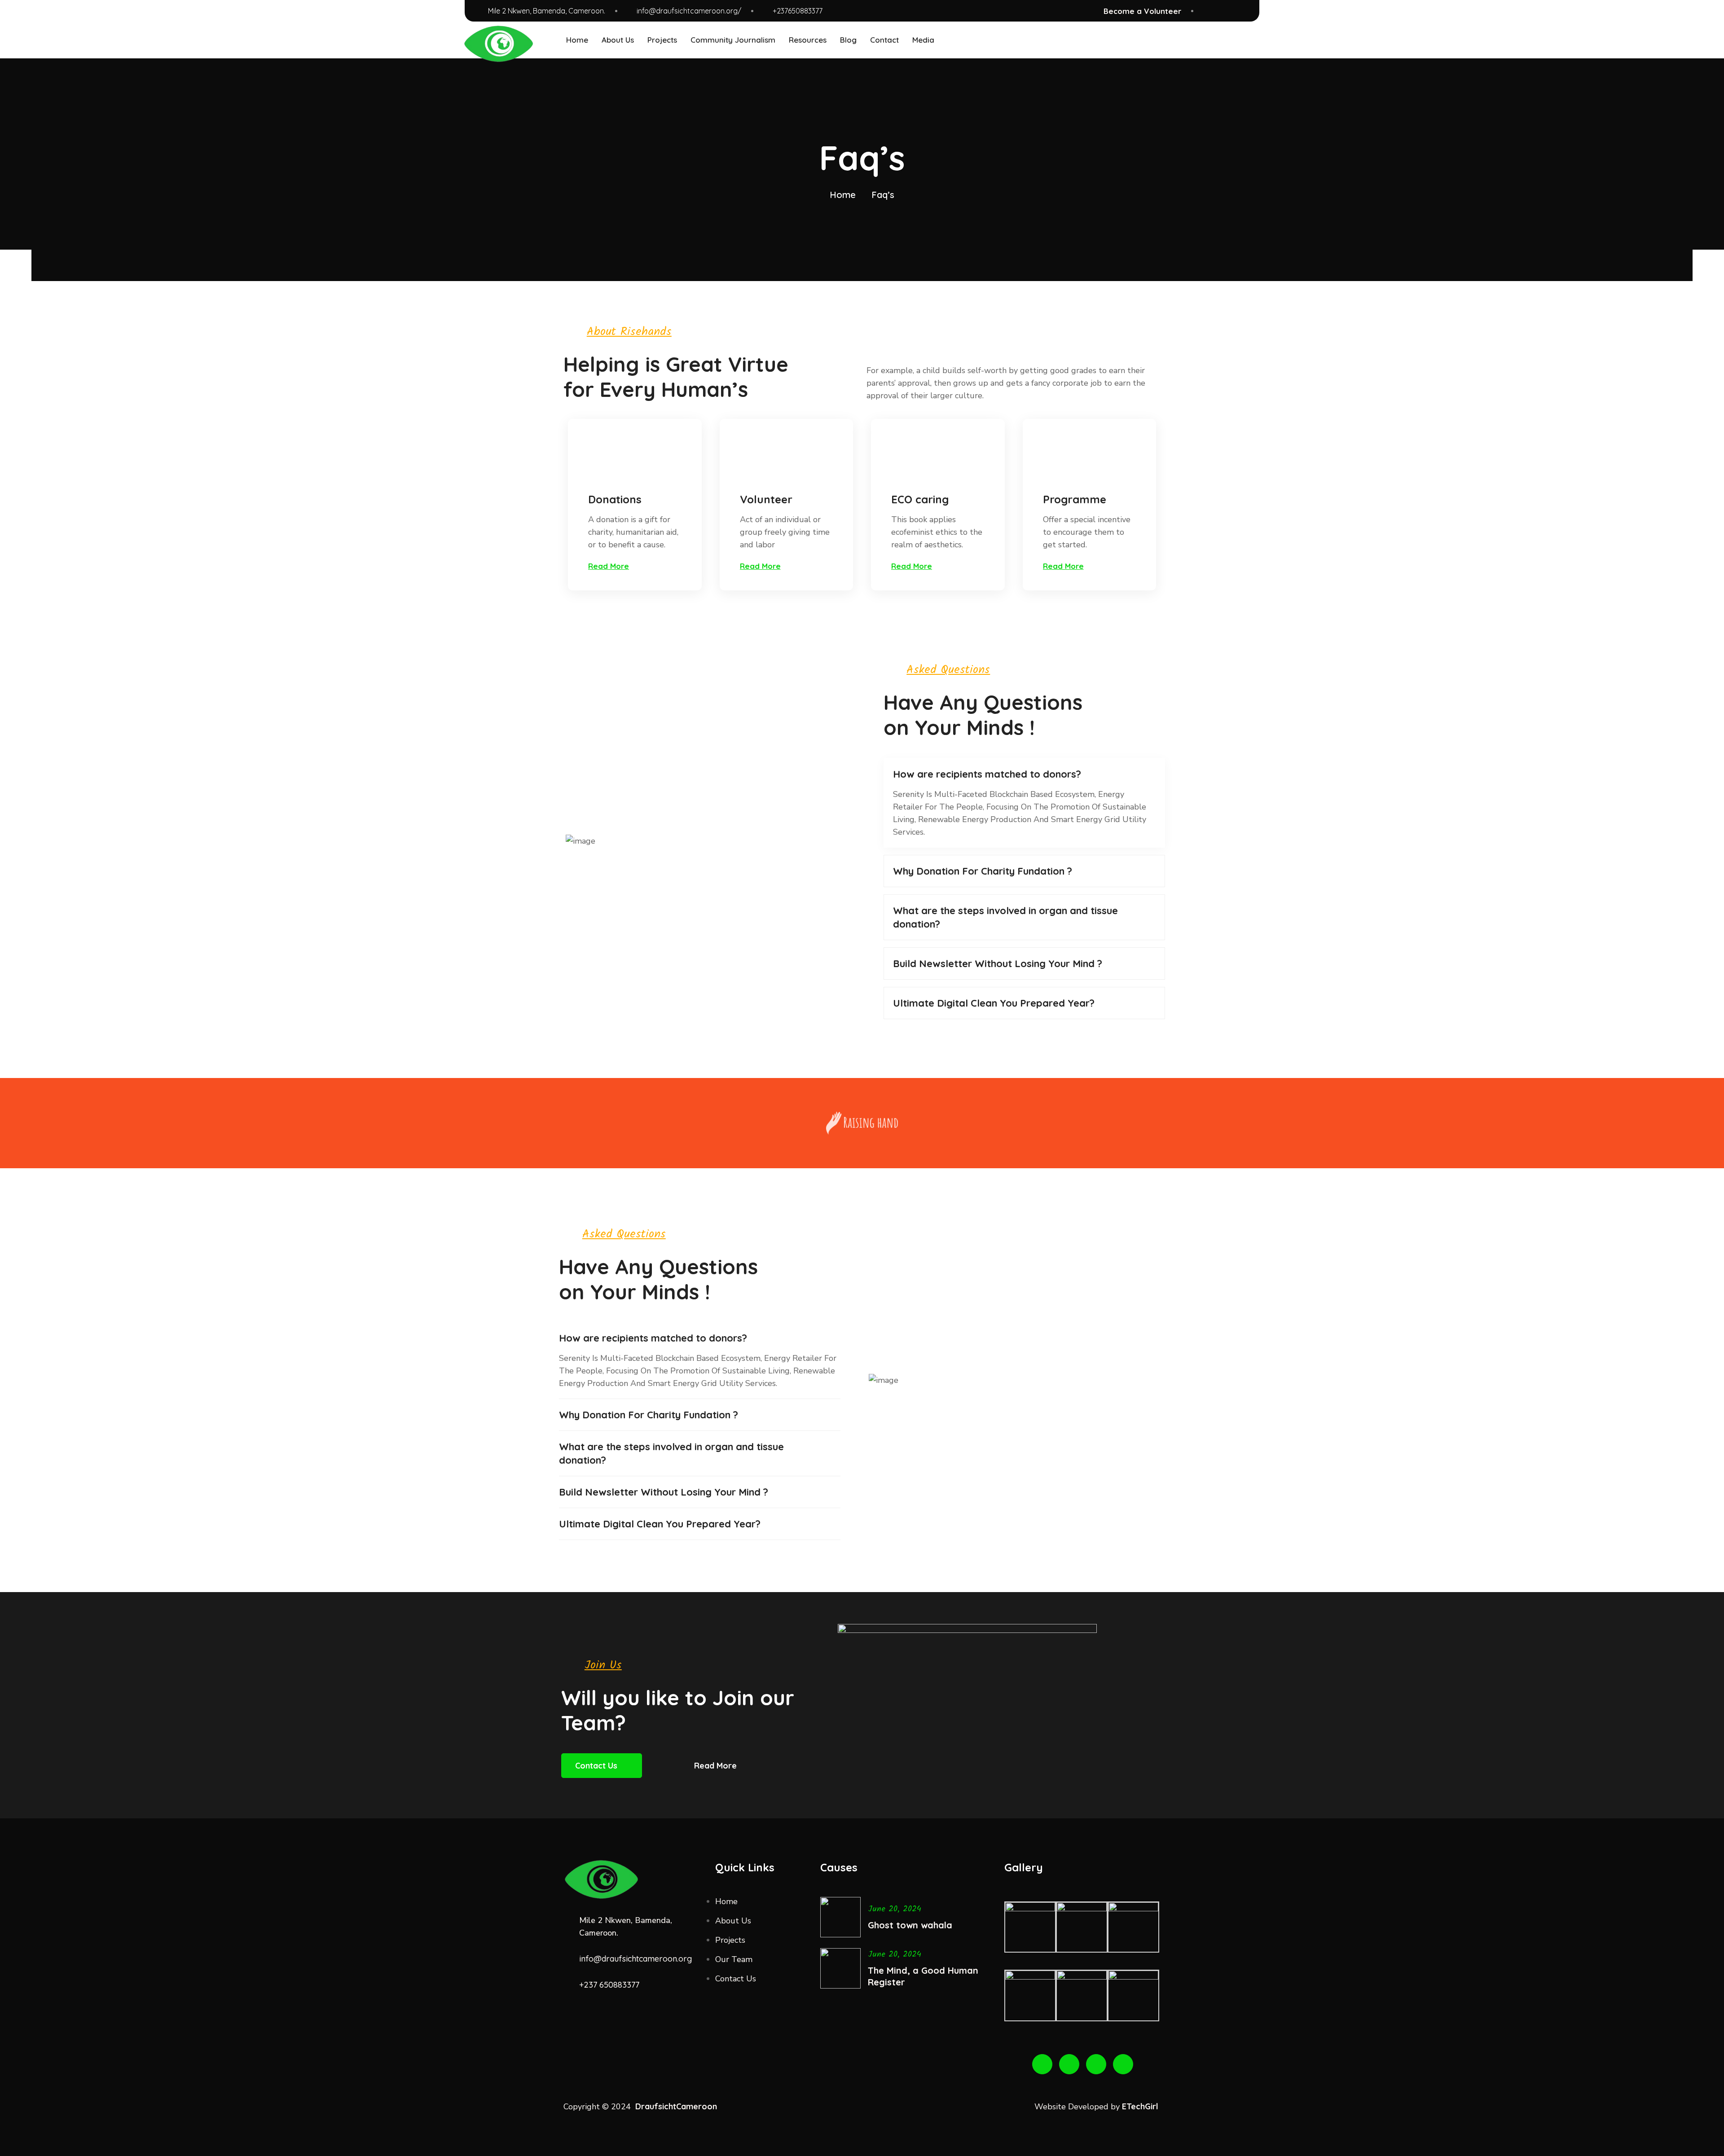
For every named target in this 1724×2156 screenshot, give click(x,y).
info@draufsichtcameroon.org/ (689, 11)
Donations (615, 499)
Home (843, 195)
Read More (715, 1766)
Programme (1075, 499)
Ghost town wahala (910, 1925)
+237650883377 (798, 11)
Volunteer (766, 499)
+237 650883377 (609, 1985)
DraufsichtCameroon (676, 2106)
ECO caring (920, 499)
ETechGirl (1141, 2106)
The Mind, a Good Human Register (923, 1976)
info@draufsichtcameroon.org (636, 1959)
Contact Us (596, 1766)
